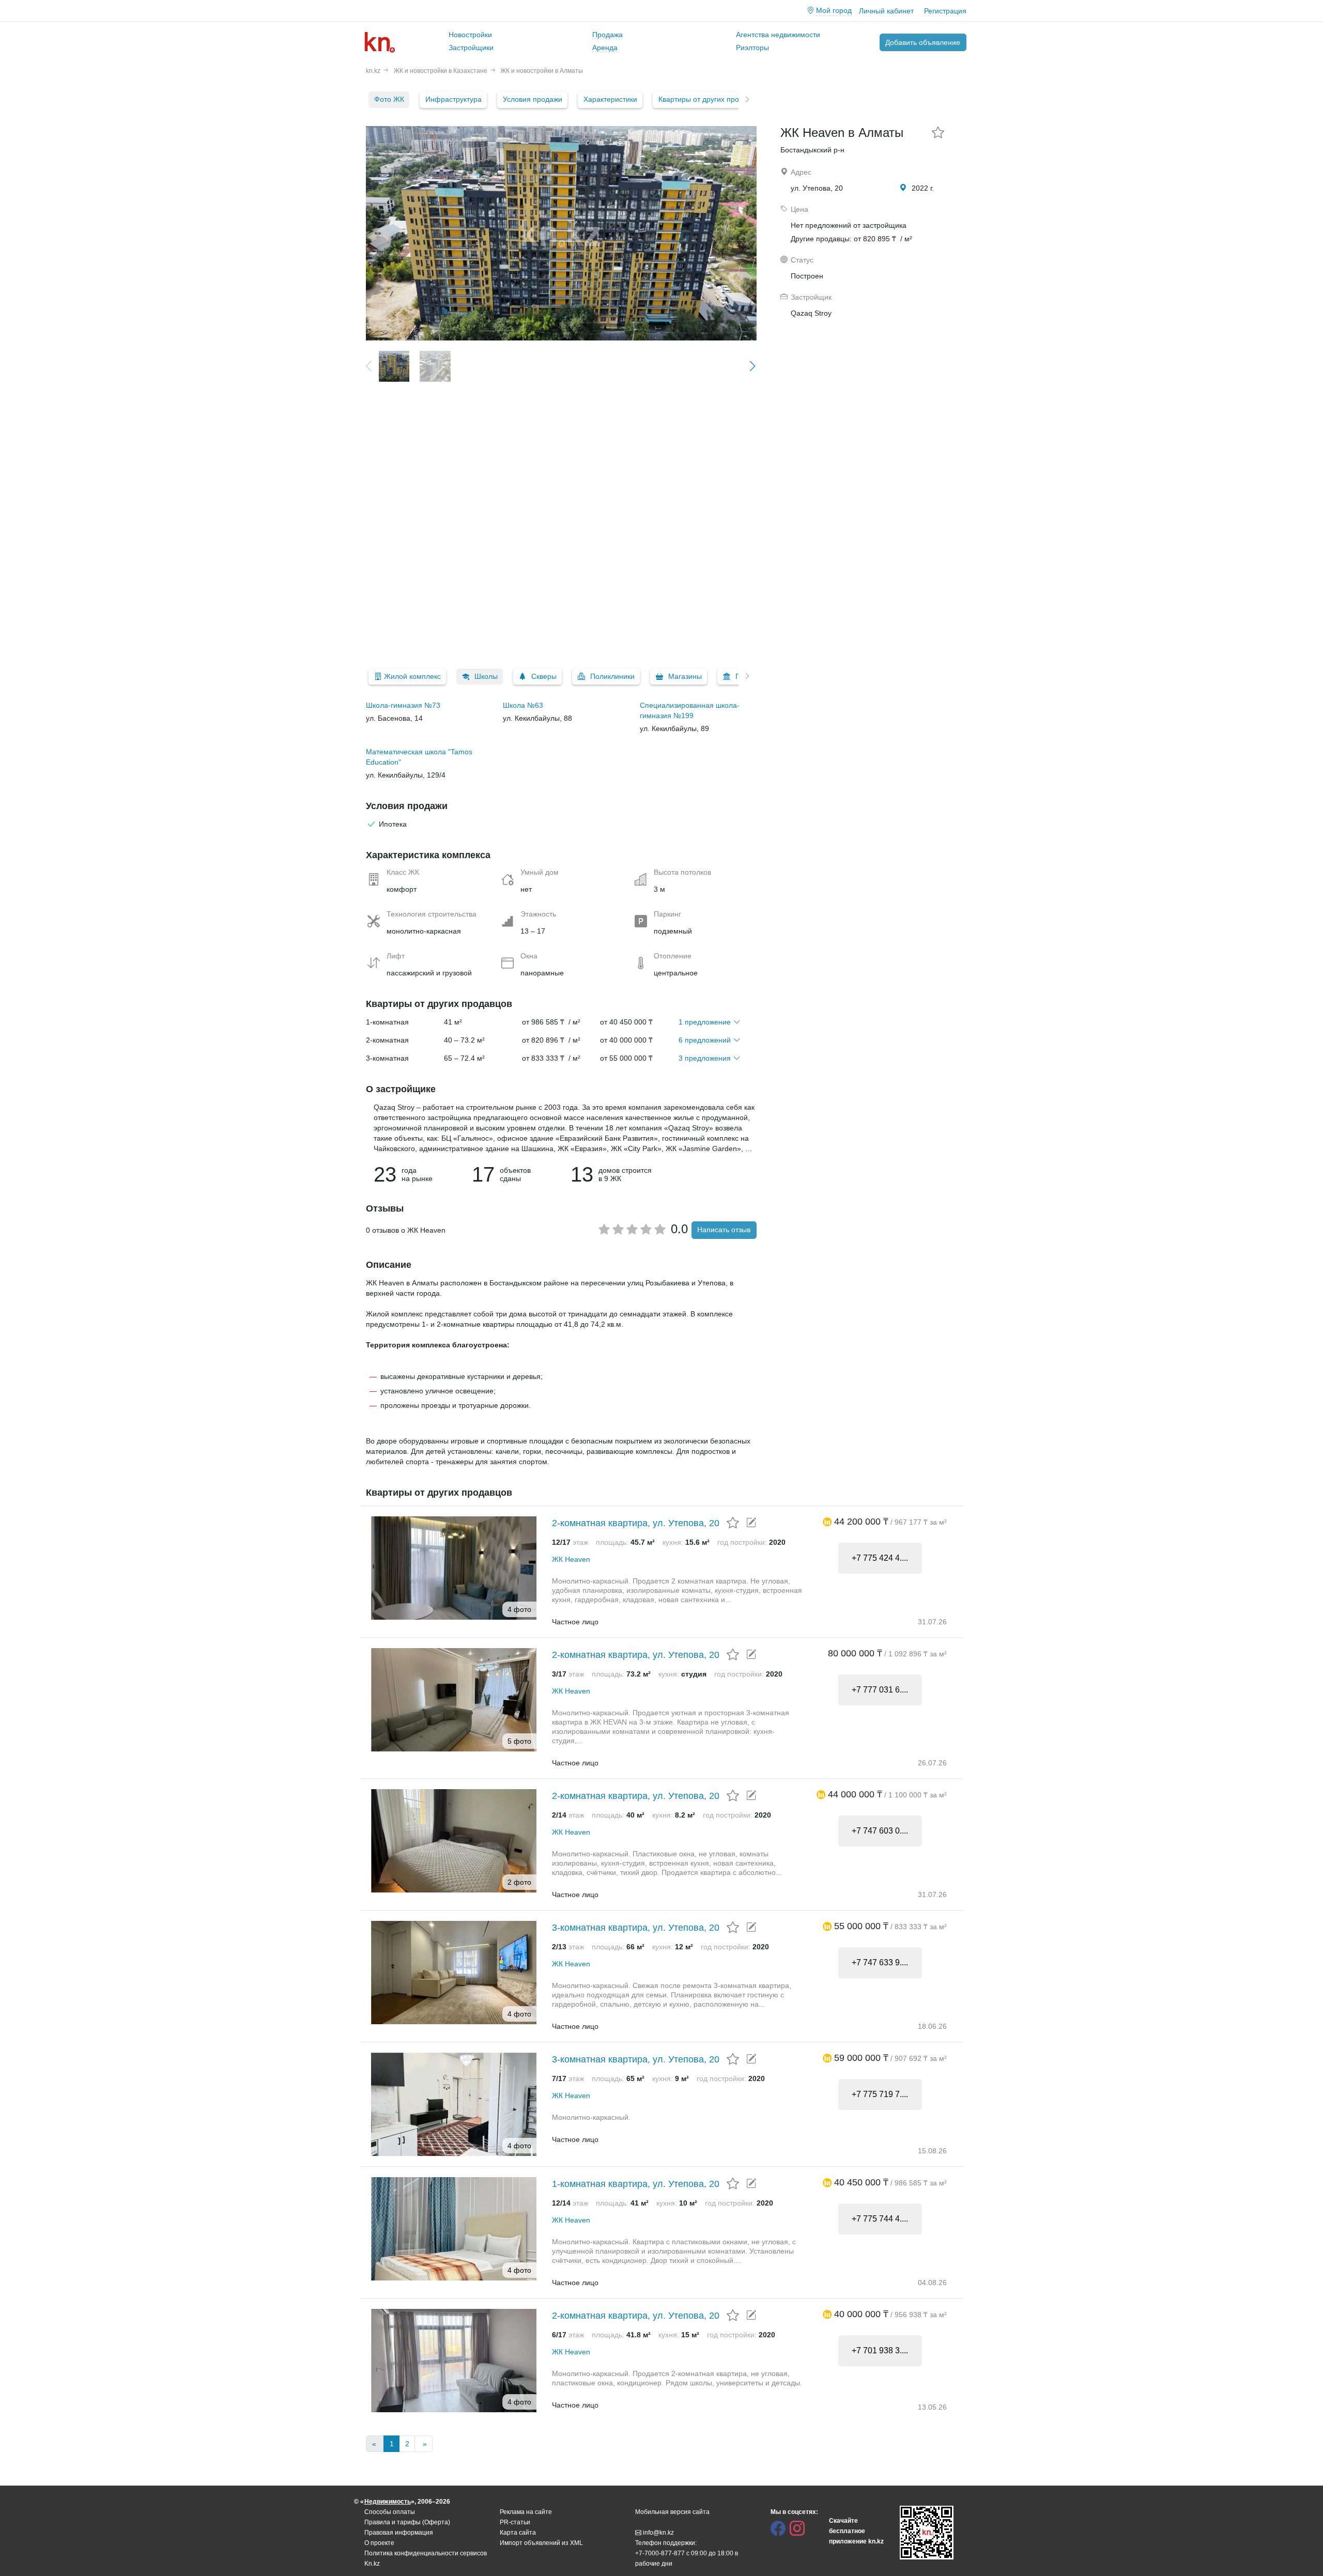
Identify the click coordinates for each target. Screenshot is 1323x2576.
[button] (827, 1522)
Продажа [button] (607, 35)
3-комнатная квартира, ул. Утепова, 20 (636, 1928)
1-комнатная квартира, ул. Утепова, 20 (636, 2184)
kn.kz (373, 71)
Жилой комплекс (412, 676)
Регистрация (945, 11)
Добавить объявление (923, 42)
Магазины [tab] (685, 676)
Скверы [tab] (544, 676)
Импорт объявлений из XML (541, 2543)
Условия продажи (533, 99)
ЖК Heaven (571, 1559)
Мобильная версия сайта (672, 2512)
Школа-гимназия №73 (403, 705)
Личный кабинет (886, 11)
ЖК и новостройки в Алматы (542, 71)
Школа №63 (523, 705)
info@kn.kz (658, 2533)
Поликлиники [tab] (612, 676)
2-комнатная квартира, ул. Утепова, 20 (636, 1523)
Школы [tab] (486, 676)
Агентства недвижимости (778, 35)
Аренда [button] (605, 48)
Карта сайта (518, 2533)
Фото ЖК (389, 99)
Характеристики (610, 99)
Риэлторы (752, 48)
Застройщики (471, 48)
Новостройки (470, 35)
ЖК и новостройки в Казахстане (441, 71)
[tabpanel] (561, 740)
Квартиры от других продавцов (711, 99)
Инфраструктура (453, 99)
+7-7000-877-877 (660, 2553)
